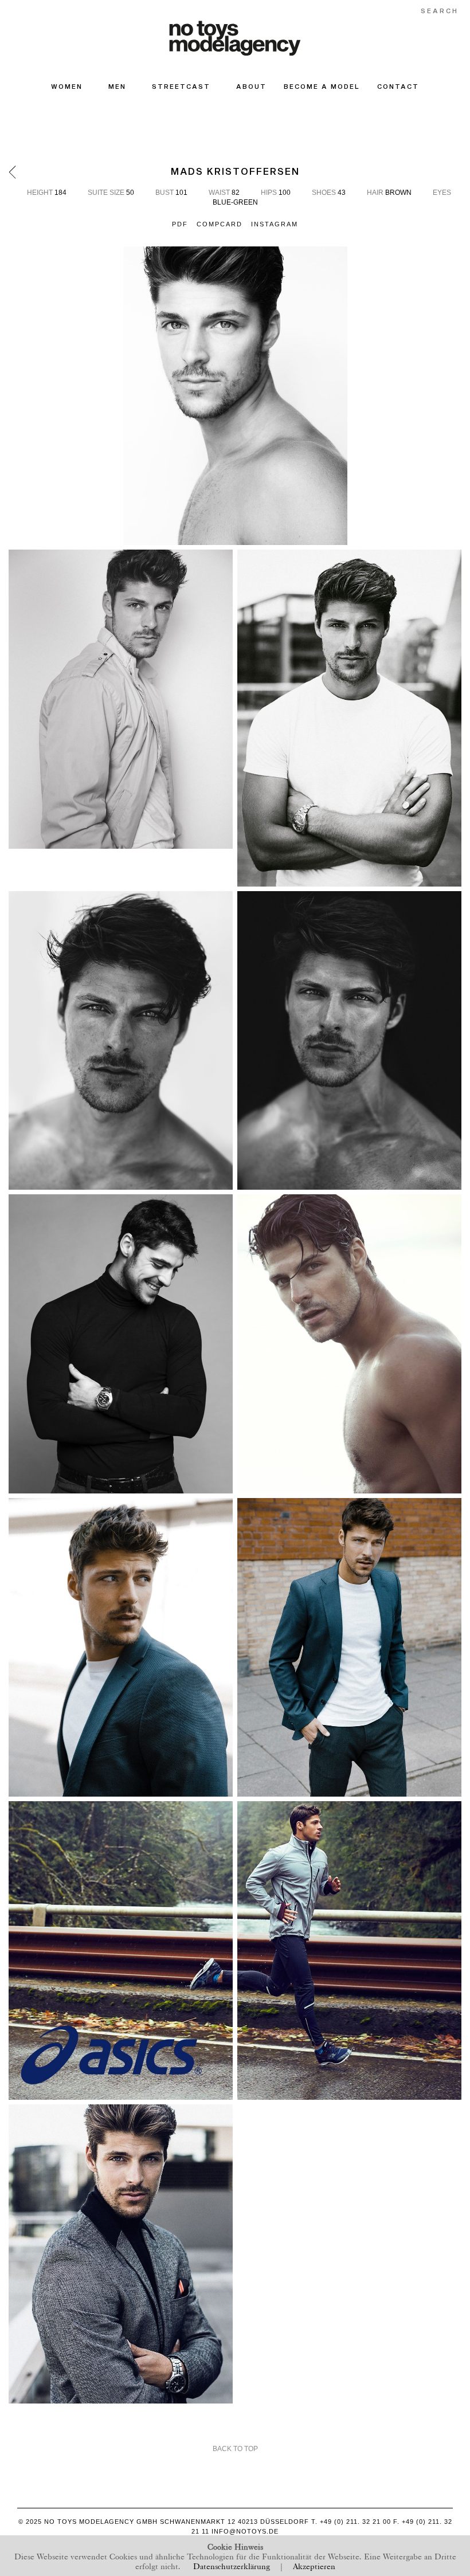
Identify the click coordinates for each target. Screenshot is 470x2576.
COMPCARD (220, 224)
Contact (398, 86)
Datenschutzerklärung (232, 2565)
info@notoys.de (245, 2531)
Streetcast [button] (181, 86)
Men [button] (117, 86)
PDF (180, 224)
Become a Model (322, 86)
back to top (235, 2449)
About (251, 86)
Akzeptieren (314, 2565)
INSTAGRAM (275, 224)
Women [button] (67, 86)
